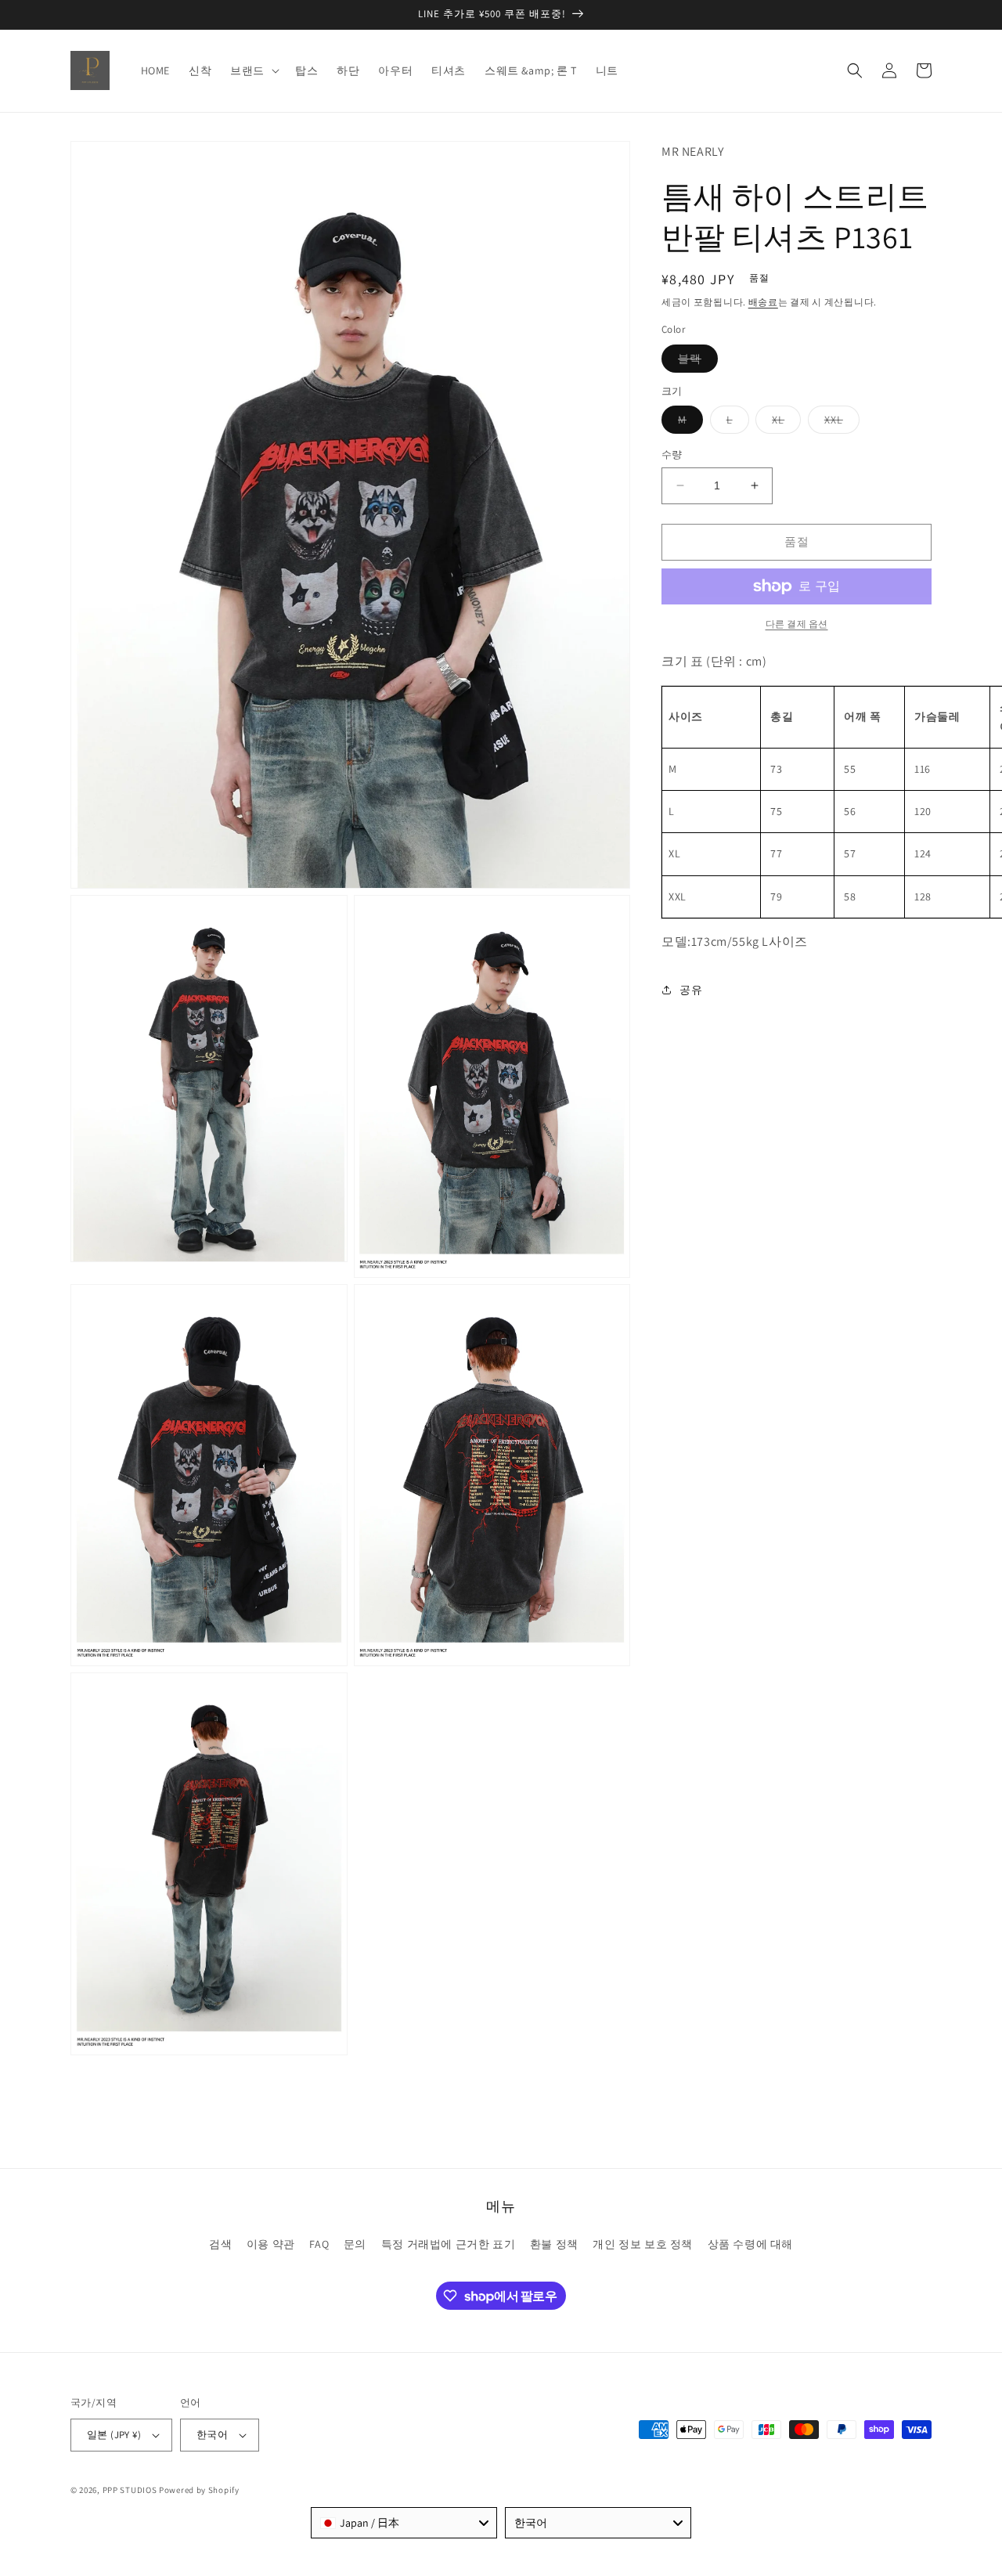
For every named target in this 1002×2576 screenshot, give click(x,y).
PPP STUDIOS (130, 2490)
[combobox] (404, 2523)
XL (784, 423)
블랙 (695, 362)
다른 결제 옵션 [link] (797, 624)
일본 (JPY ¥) (114, 2435)
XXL (839, 423)
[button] (253, 70)
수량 (672, 455)
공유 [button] (691, 990)
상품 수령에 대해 (750, 2244)
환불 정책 (554, 2244)
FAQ (319, 2244)
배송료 (763, 302)
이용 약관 (271, 2244)
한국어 (212, 2435)
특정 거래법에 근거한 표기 (448, 2244)
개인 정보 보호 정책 (643, 2244)
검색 (220, 2244)
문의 (355, 2244)
